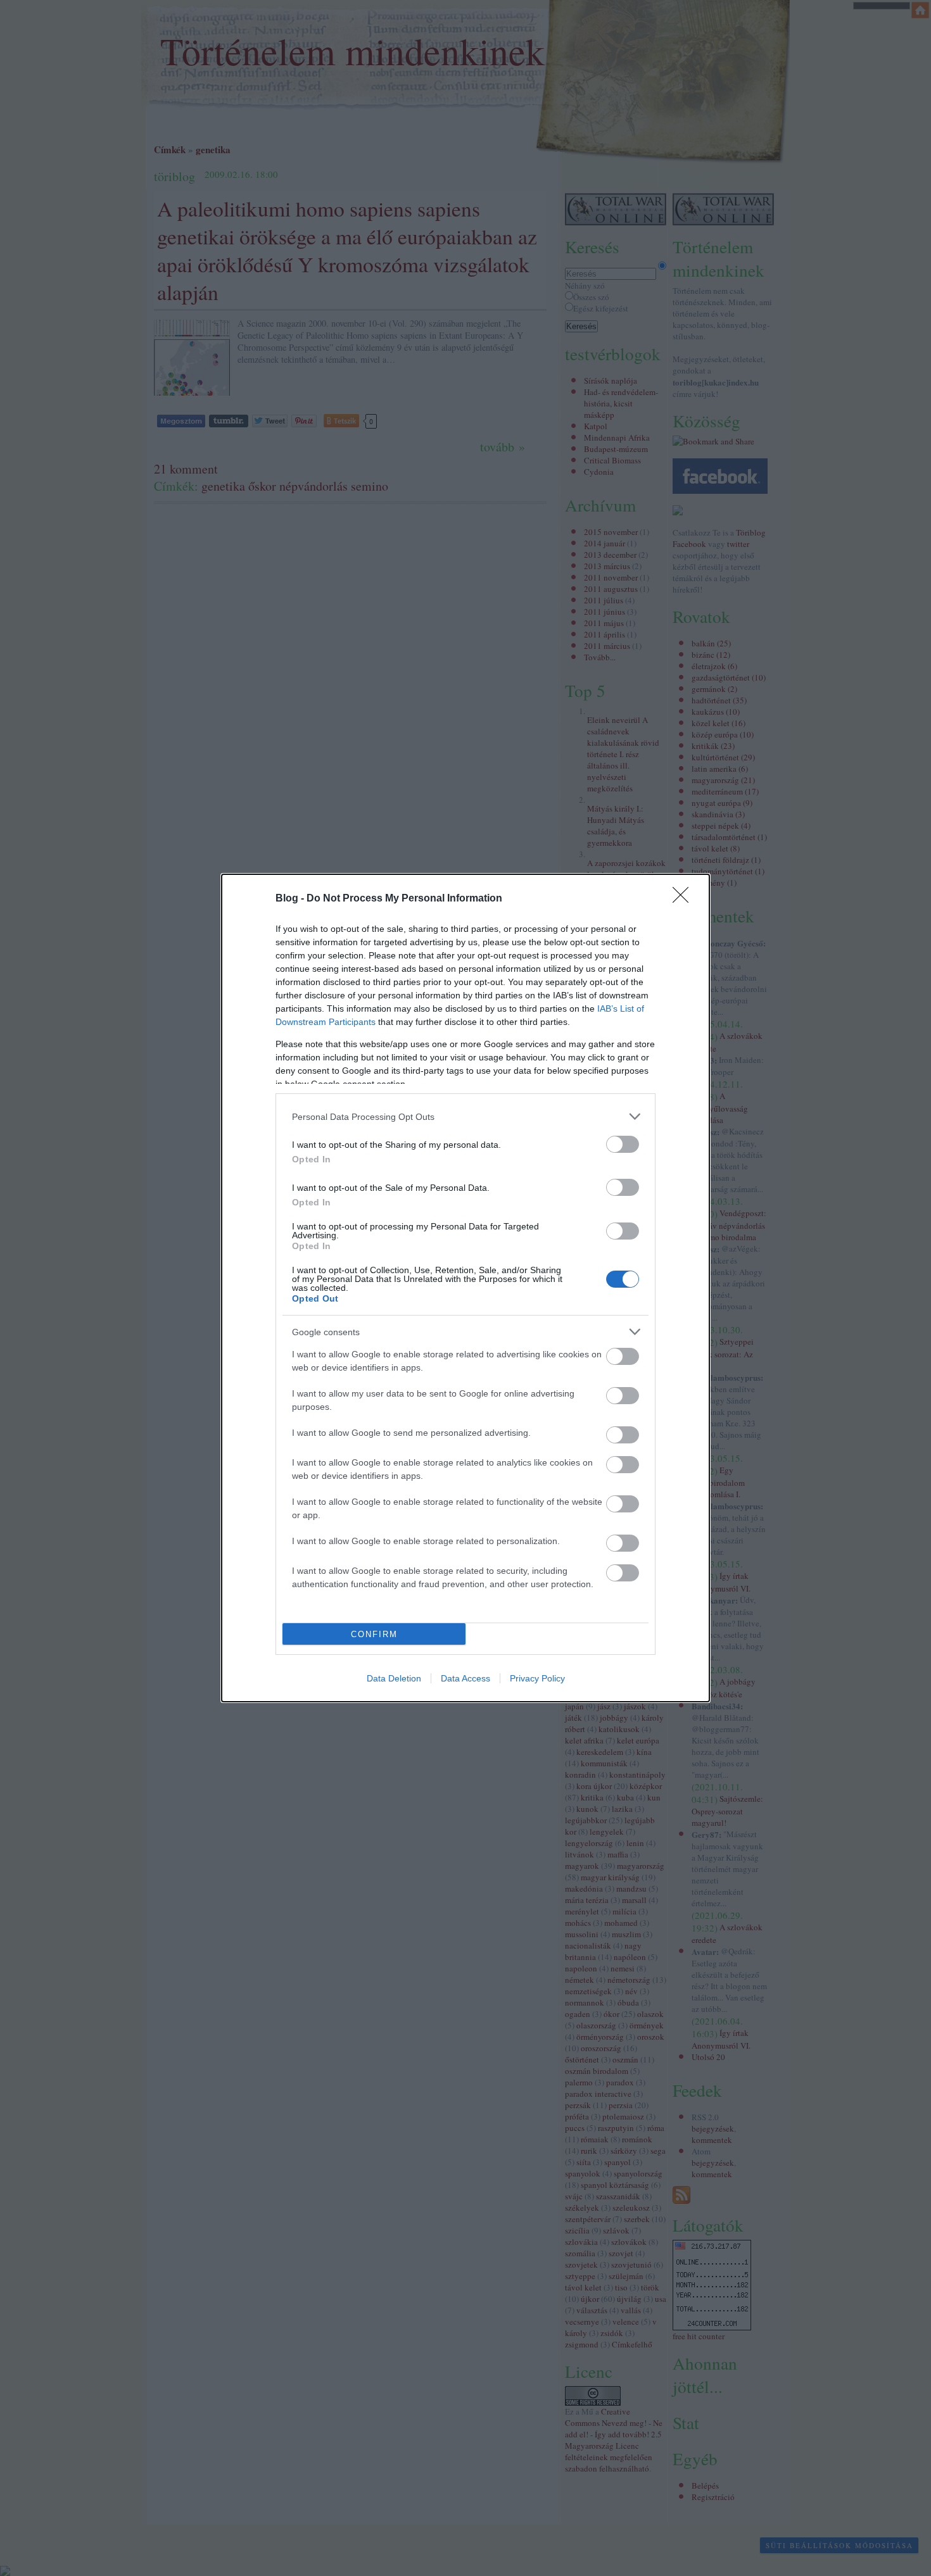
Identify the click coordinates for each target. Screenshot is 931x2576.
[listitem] (465, 1116)
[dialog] (465, 1288)
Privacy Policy (537, 1678)
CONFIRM (374, 1634)
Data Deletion (394, 1678)
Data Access (465, 1678)
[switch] (623, 1144)
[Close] (685, 899)
